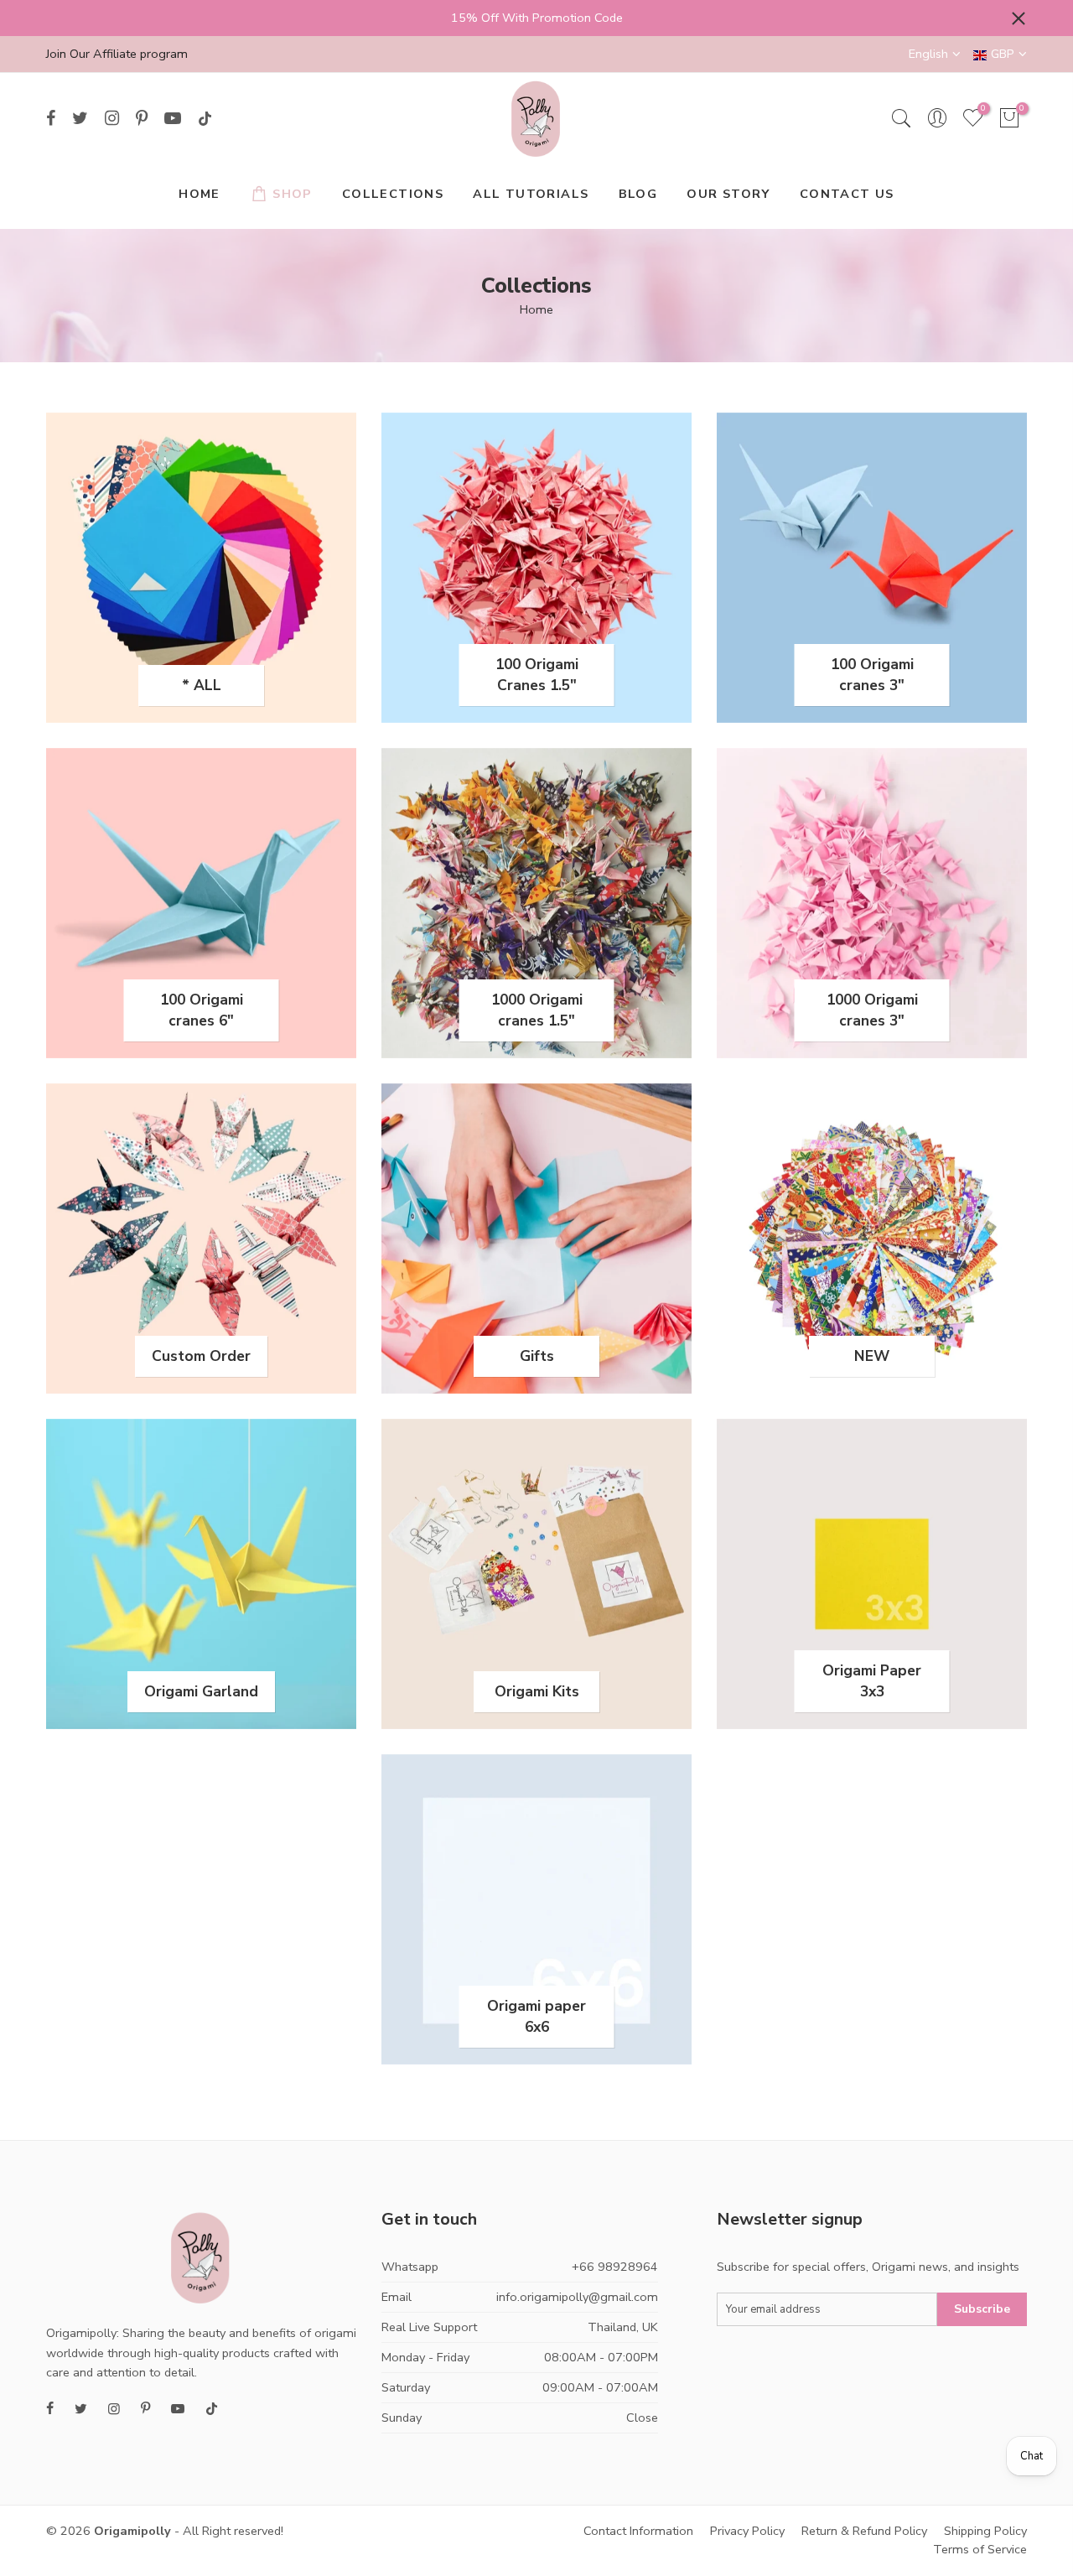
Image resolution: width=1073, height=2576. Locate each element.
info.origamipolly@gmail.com (577, 2297)
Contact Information (638, 2531)
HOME (200, 194)
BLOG (638, 194)
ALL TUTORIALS (531, 194)
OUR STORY (728, 194)
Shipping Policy (985, 2531)
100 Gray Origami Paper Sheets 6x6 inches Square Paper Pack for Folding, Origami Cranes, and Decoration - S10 (145, 2494)
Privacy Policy (747, 2531)
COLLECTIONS (393, 194)
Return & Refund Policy (864, 2531)
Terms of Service (980, 2549)
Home (536, 309)
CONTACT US (847, 194)
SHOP (293, 194)
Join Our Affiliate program (117, 54)
